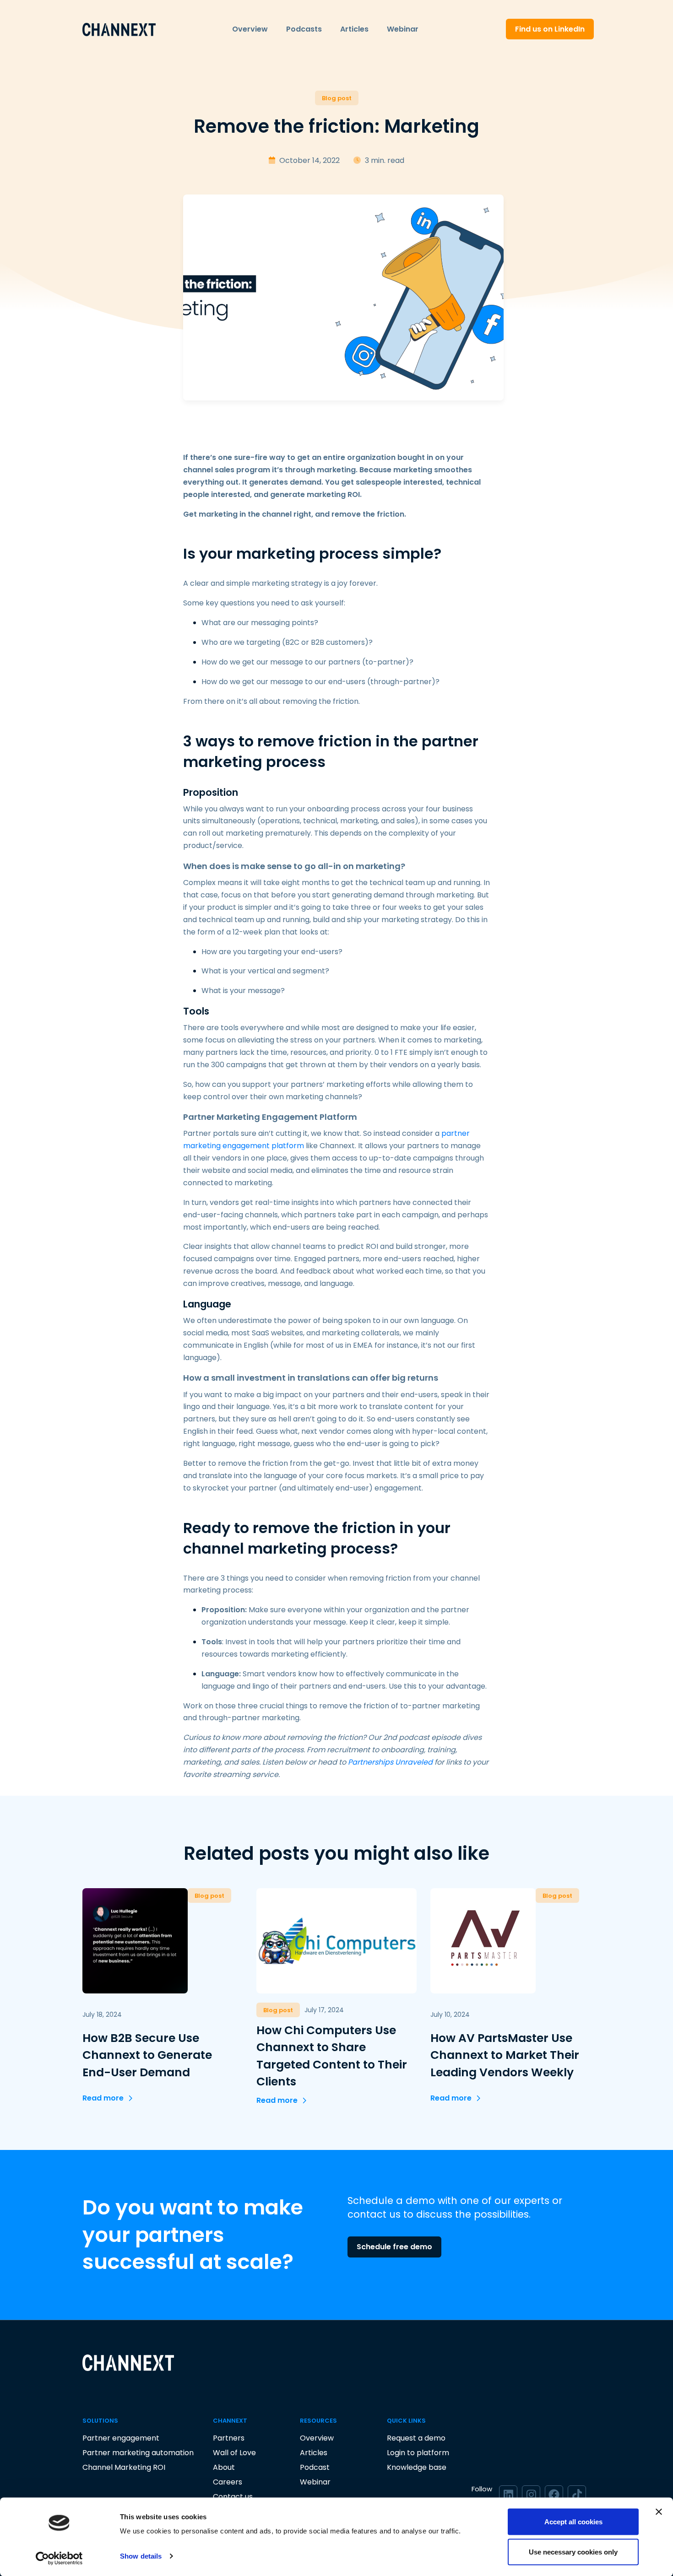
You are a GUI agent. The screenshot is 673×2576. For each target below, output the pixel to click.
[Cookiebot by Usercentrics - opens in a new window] (59, 2558)
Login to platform (418, 2453)
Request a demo (416, 2438)
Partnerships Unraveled (390, 1762)
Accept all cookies (573, 2522)
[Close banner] (659, 2512)
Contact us (233, 2497)
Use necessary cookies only (573, 2552)
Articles (354, 29)
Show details (141, 2556)
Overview (250, 29)
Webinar (403, 29)
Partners (229, 2438)
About (224, 2467)
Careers (228, 2482)
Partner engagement (121, 2438)
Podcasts (304, 29)
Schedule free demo (394, 2247)
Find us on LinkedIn (550, 29)
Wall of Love (234, 2453)
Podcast (315, 2467)
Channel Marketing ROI (124, 2467)
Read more (103, 2098)
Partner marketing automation (138, 2453)
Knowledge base (417, 2467)
